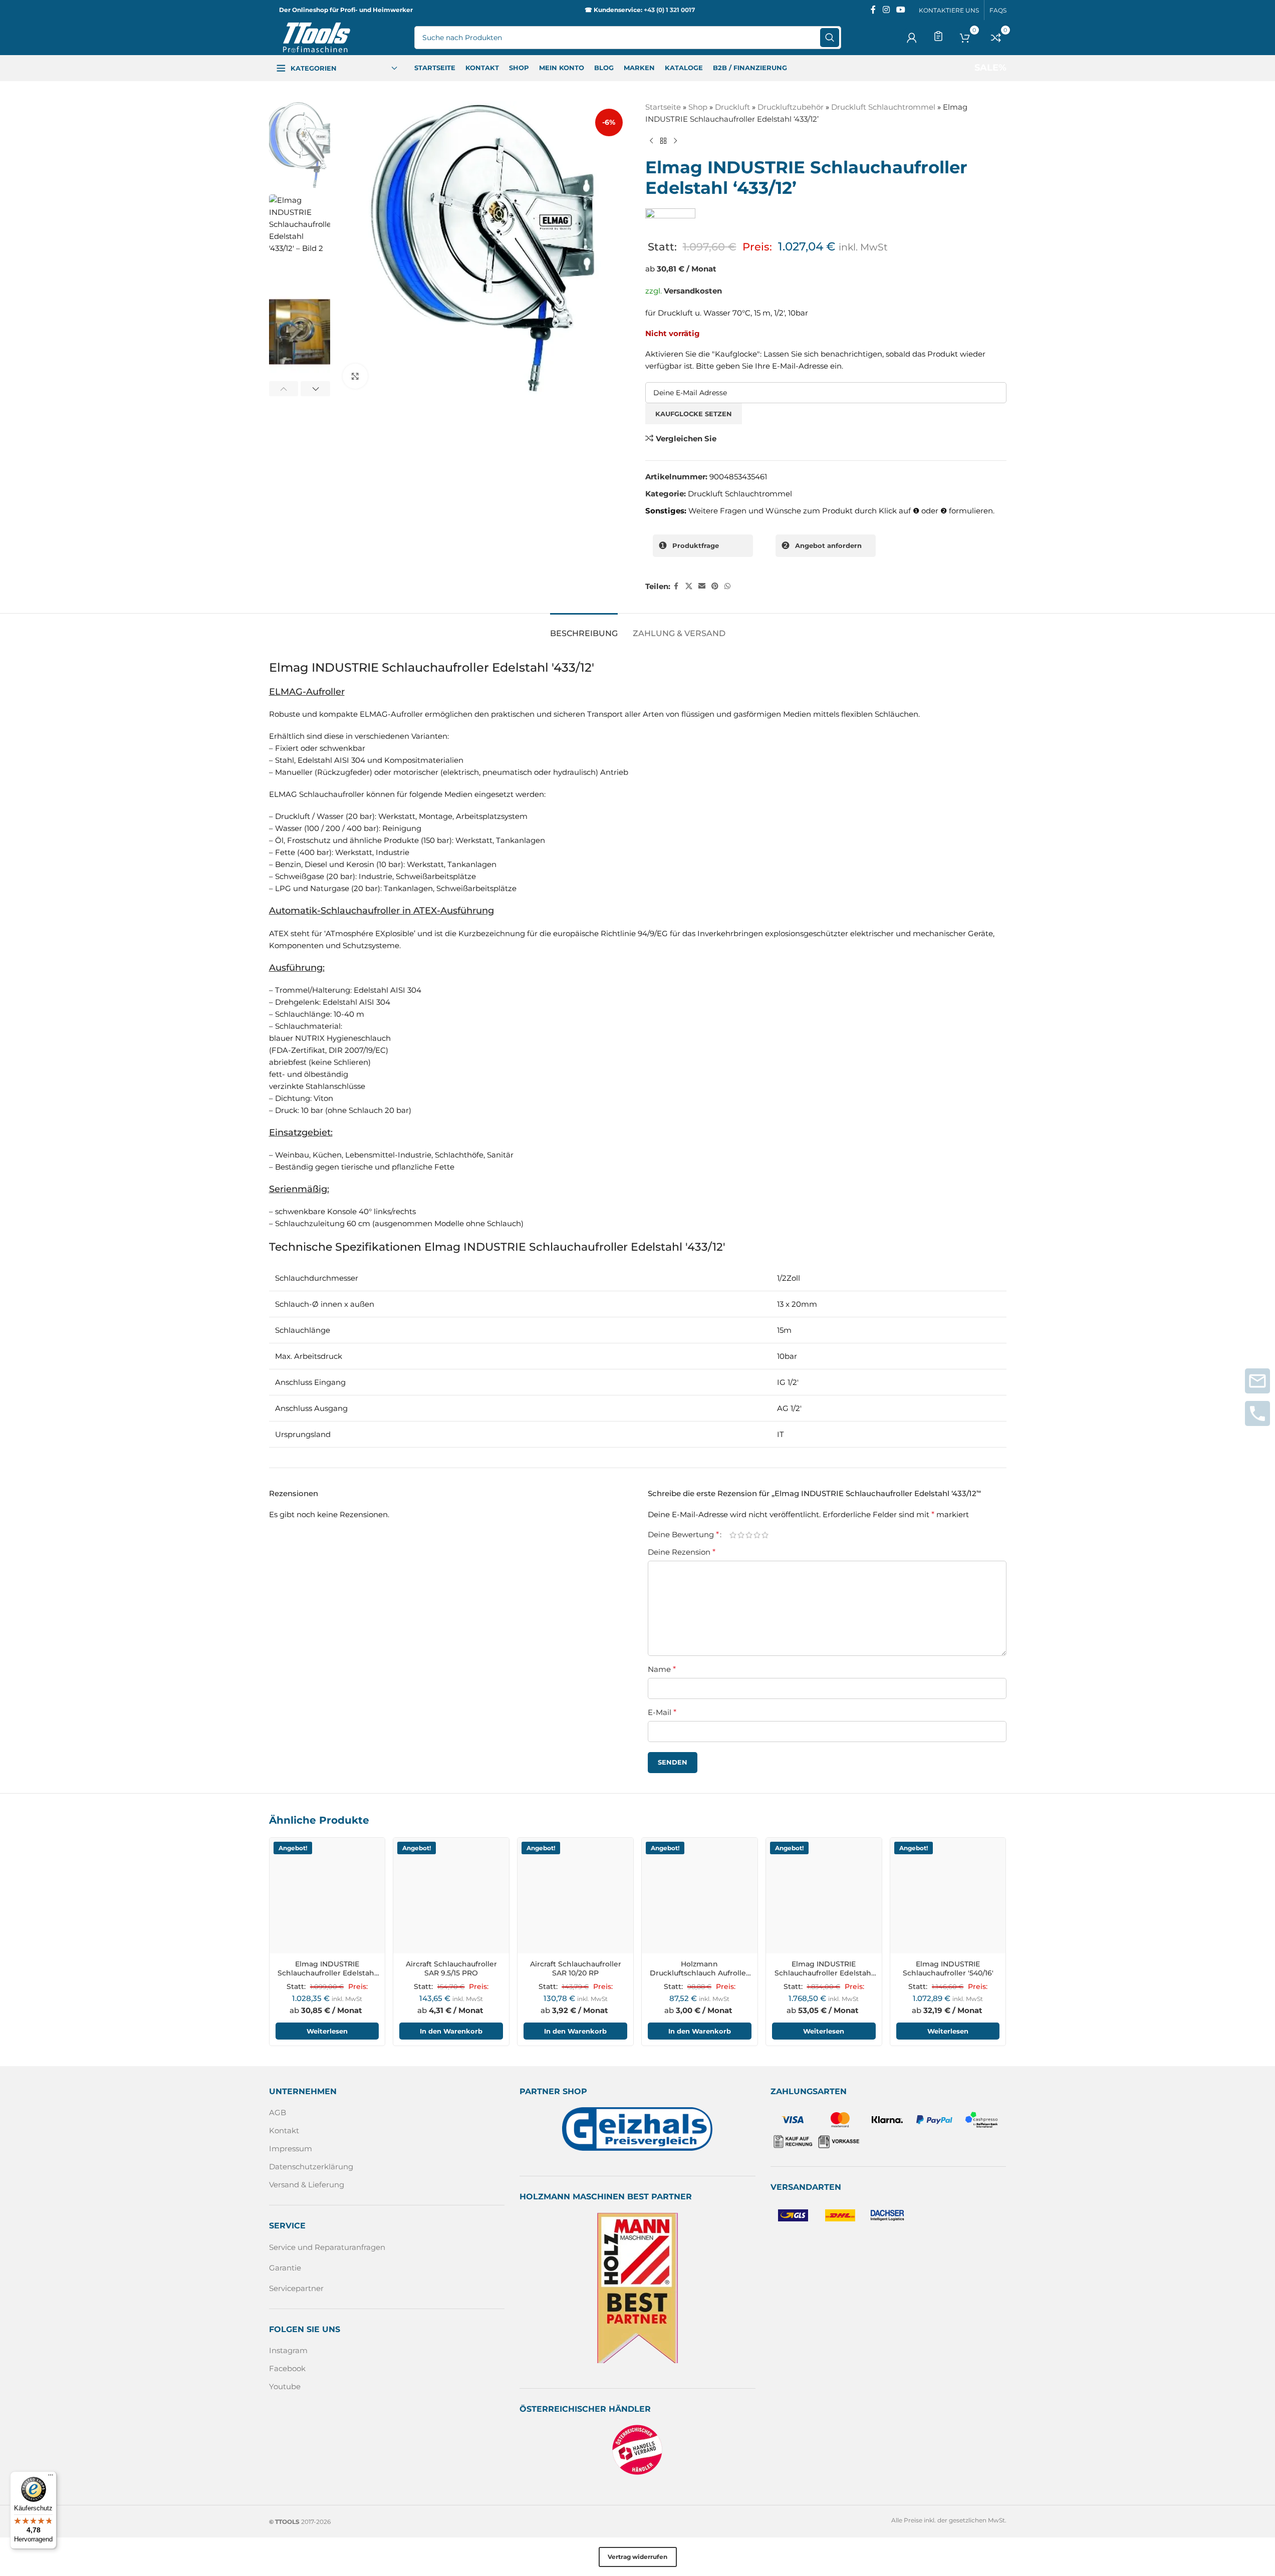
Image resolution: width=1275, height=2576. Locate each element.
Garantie (285, 2268)
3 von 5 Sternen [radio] (749, 1534)
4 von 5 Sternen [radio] (757, 1534)
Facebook (287, 2368)
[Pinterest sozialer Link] (715, 586)
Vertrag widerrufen (637, 2557)
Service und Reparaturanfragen (327, 2247)
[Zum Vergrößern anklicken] (355, 376)
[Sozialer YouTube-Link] (901, 10)
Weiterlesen (327, 2031)
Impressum (291, 2149)
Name (662, 1669)
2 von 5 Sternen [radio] (741, 1534)
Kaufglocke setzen (694, 414)
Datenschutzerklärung (311, 2167)
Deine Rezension (682, 1552)
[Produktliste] (938, 36)
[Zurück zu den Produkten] (663, 141)
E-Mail (662, 1712)
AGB (278, 2112)
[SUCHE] (830, 38)
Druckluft (732, 107)
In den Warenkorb (451, 2031)
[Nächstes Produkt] (675, 141)
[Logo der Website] (317, 37)
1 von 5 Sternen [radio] (733, 1534)
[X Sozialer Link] (689, 586)
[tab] (584, 628)
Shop (698, 107)
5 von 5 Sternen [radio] (765, 1534)
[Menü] (51, 2477)
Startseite (663, 107)
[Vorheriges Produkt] (651, 141)
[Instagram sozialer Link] (886, 10)
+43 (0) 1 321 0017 (669, 10)
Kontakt (284, 2130)
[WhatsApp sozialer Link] (727, 586)
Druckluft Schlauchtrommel (883, 107)
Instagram (288, 2350)
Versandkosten (693, 291)
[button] (284, 389)
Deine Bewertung (683, 1535)
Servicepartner (296, 2288)
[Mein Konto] (912, 38)
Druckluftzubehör (791, 107)
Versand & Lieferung (307, 2185)
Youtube (285, 2386)
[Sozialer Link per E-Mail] (702, 586)
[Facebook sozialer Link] (873, 10)
